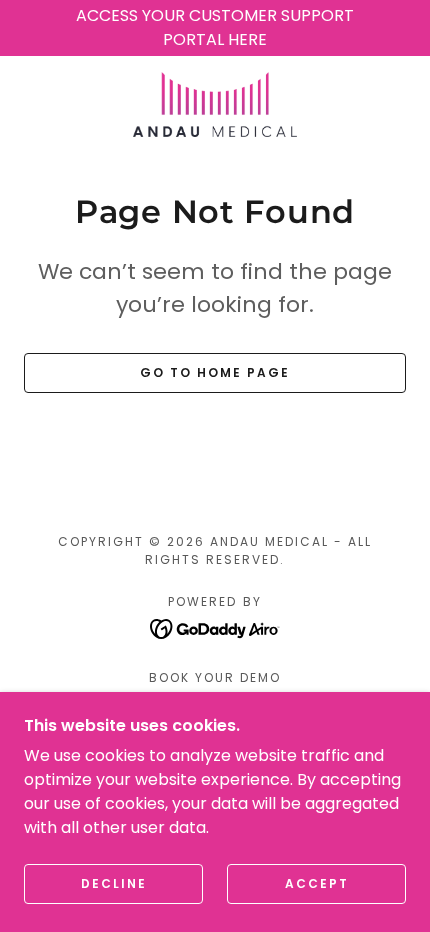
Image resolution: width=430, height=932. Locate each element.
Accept (317, 883)
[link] (215, 104)
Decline (114, 883)
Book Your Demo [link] (215, 677)
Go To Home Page (215, 372)
